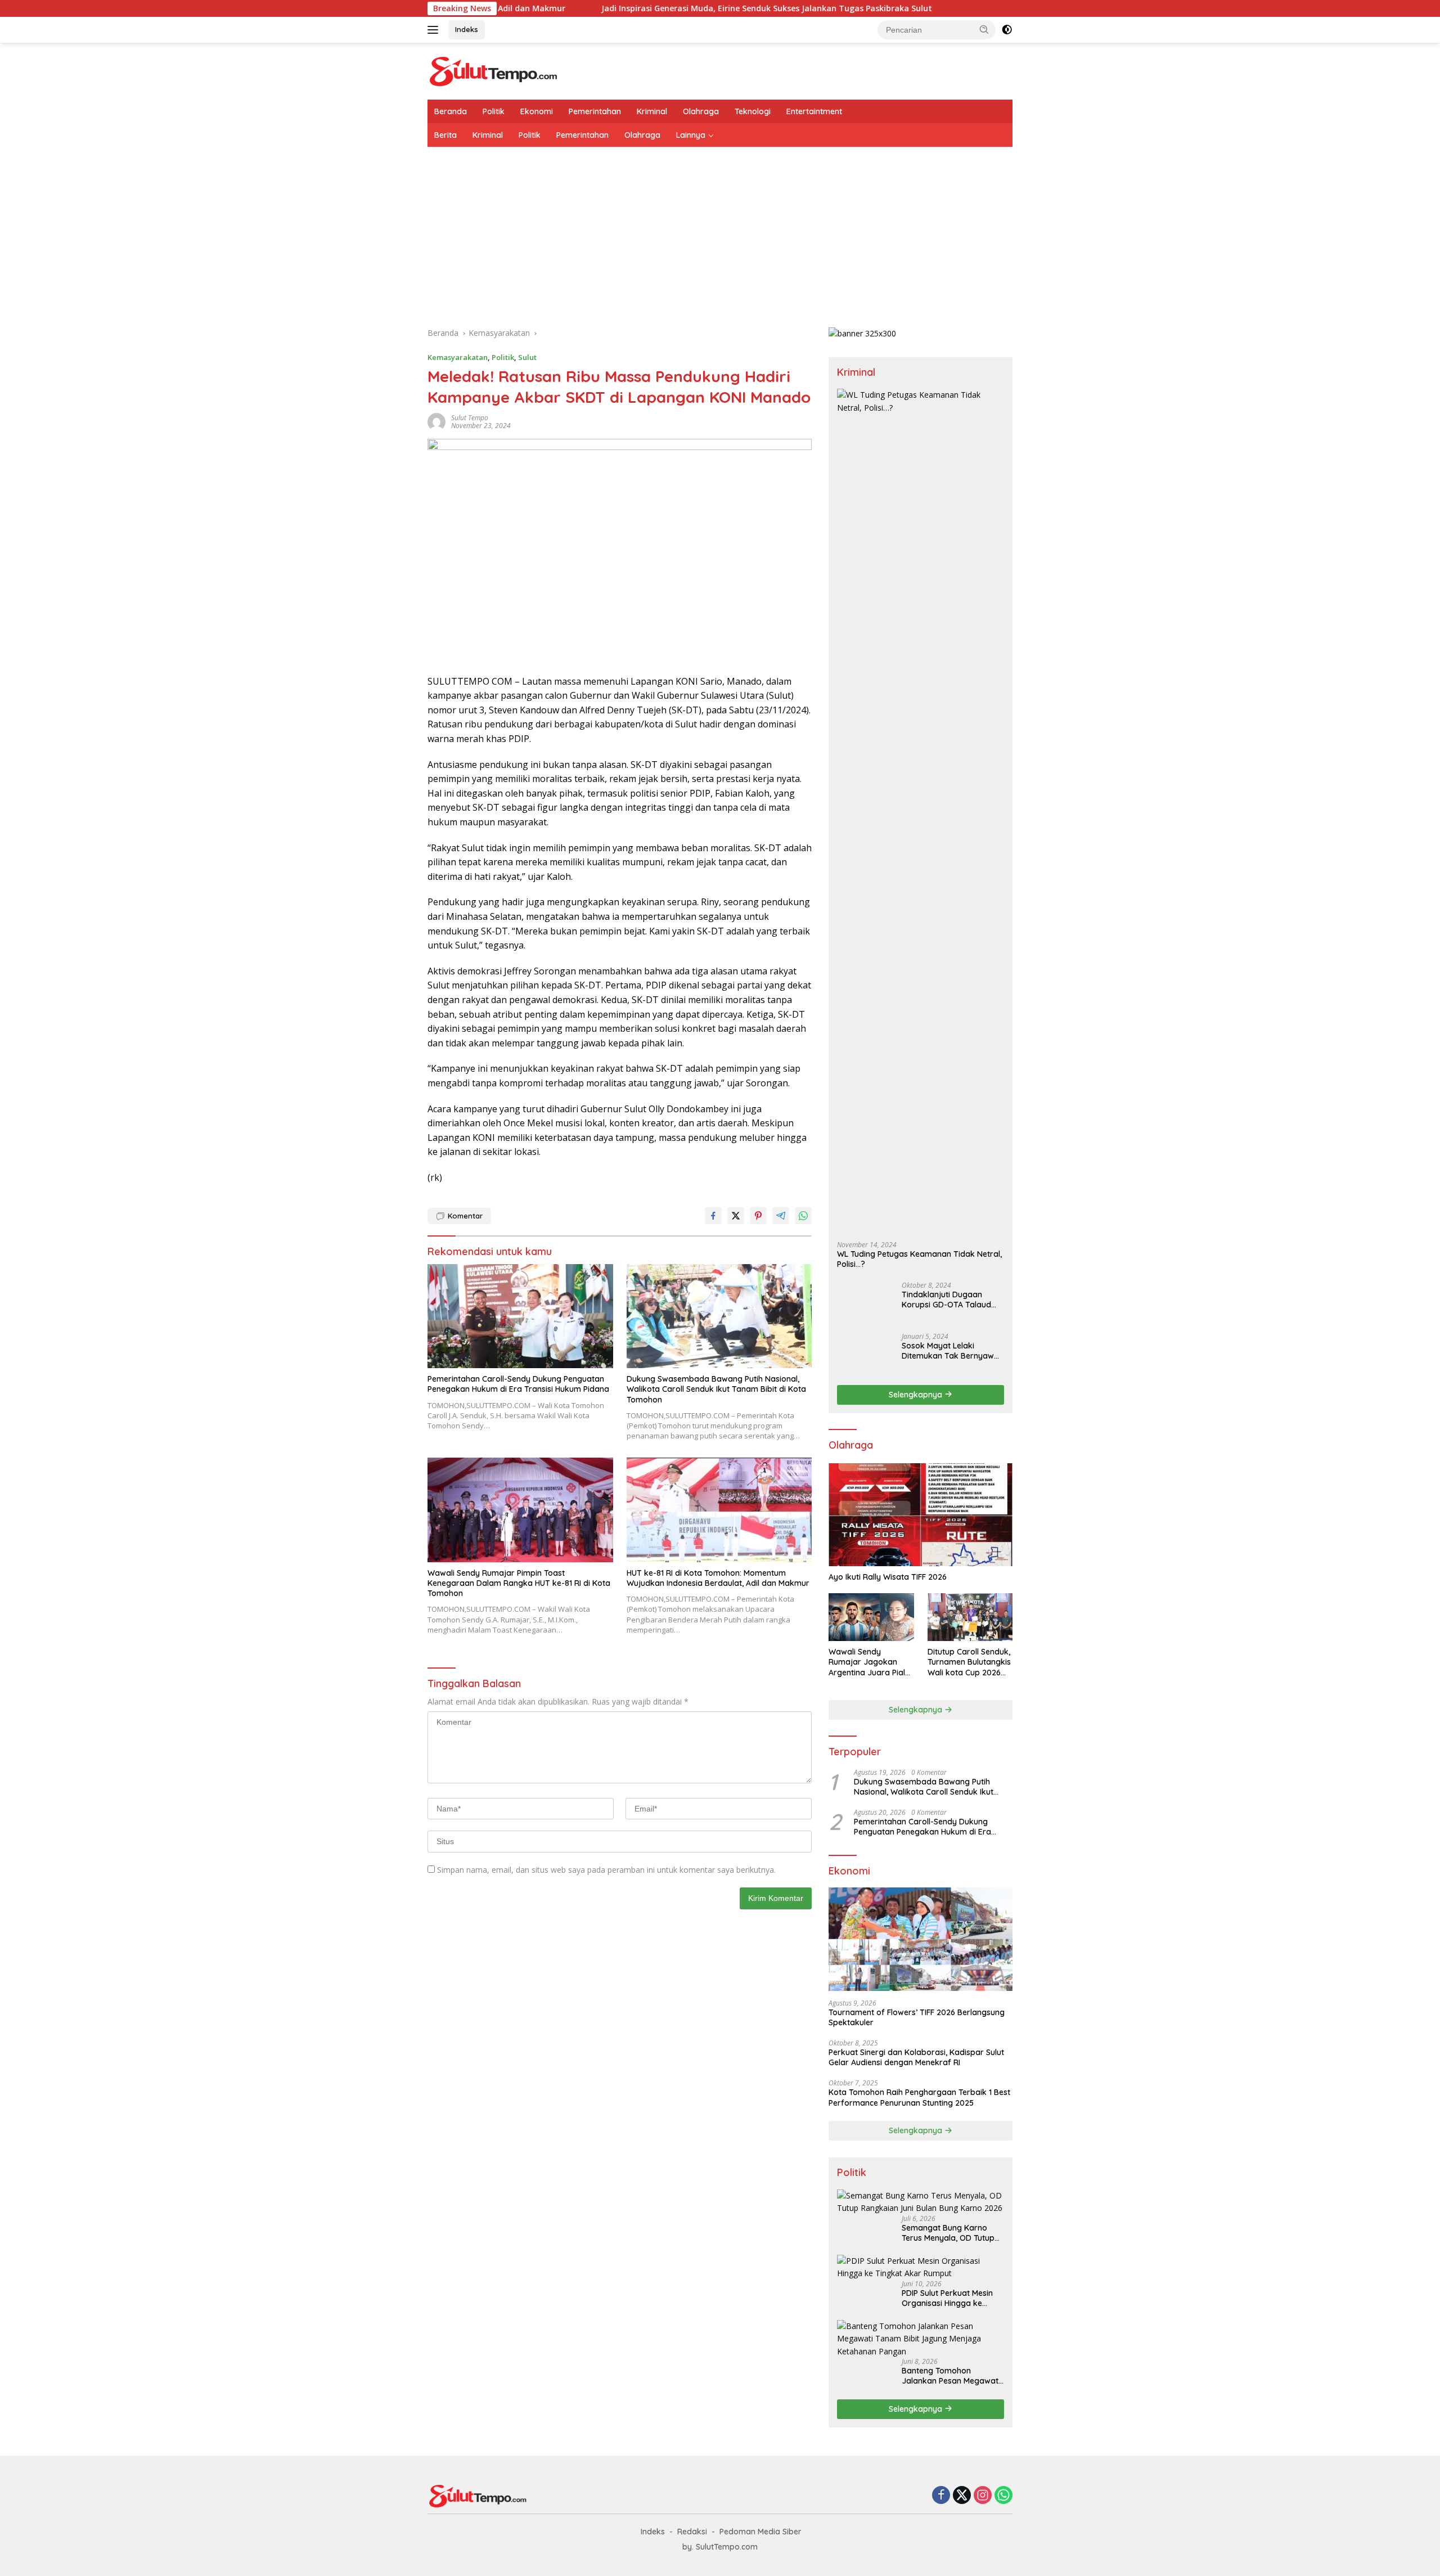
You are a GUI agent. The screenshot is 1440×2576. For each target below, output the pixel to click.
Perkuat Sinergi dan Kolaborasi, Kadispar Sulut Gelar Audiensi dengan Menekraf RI (916, 2057)
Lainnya (691, 135)
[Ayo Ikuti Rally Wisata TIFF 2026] (921, 1515)
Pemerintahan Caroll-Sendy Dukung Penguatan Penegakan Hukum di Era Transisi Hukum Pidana (518, 1384)
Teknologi (753, 111)
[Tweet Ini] (736, 1216)
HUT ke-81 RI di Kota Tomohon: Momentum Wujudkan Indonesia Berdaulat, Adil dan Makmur (718, 1578)
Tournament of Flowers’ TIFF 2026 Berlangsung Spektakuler (917, 2017)
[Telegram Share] (781, 1216)
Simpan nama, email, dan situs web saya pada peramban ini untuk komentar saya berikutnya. (606, 1870)
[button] (984, 29)
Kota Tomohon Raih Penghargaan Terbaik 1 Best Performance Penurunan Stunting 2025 (919, 2097)
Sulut (527, 357)
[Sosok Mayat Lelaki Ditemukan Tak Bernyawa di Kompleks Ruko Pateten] (865, 1354)
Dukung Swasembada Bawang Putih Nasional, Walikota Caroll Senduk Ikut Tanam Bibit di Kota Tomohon (716, 1389)
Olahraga (701, 111)
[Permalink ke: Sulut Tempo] (436, 421)
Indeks (467, 29)
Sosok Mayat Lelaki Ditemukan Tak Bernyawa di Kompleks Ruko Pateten (951, 1351)
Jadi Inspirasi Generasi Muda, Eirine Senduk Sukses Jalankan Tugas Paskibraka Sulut (625, 8)
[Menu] (435, 30)
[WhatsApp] (1003, 2496)
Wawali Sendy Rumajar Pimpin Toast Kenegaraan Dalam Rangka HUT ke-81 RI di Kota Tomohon (519, 1583)
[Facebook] (941, 2496)
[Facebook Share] (713, 1216)
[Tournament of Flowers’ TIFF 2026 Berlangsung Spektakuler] (921, 1939)
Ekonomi (537, 111)
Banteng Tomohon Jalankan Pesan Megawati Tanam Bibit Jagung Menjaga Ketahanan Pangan (951, 2376)
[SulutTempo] (494, 70)
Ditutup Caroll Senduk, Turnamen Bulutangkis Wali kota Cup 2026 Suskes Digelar (969, 1662)
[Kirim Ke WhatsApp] (803, 1216)
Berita (445, 135)
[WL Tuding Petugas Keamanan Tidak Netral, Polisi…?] (921, 811)
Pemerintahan (595, 111)
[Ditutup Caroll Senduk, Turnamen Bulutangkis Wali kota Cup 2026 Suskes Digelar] (970, 1617)
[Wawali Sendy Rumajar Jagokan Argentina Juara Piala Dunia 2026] (871, 1617)
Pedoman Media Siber (760, 2532)
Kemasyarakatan (458, 357)
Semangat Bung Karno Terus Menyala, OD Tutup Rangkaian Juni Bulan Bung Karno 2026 (948, 2233)
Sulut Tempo (470, 418)
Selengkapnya (917, 1395)
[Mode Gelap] (1007, 30)
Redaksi (692, 2532)
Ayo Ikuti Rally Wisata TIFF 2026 (888, 1577)
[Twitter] (962, 2496)
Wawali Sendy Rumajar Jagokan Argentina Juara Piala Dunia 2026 (869, 1662)
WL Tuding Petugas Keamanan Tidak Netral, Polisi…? (919, 1259)
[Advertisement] (720, 231)
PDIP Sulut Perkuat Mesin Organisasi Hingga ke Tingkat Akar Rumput (947, 2298)
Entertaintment (814, 111)
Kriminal (652, 111)
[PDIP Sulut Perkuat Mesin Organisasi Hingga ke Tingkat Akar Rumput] (921, 2267)
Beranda (451, 111)
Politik (494, 111)
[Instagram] (983, 2496)
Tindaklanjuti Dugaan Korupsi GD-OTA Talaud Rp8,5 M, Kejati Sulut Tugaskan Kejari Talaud (946, 1300)
